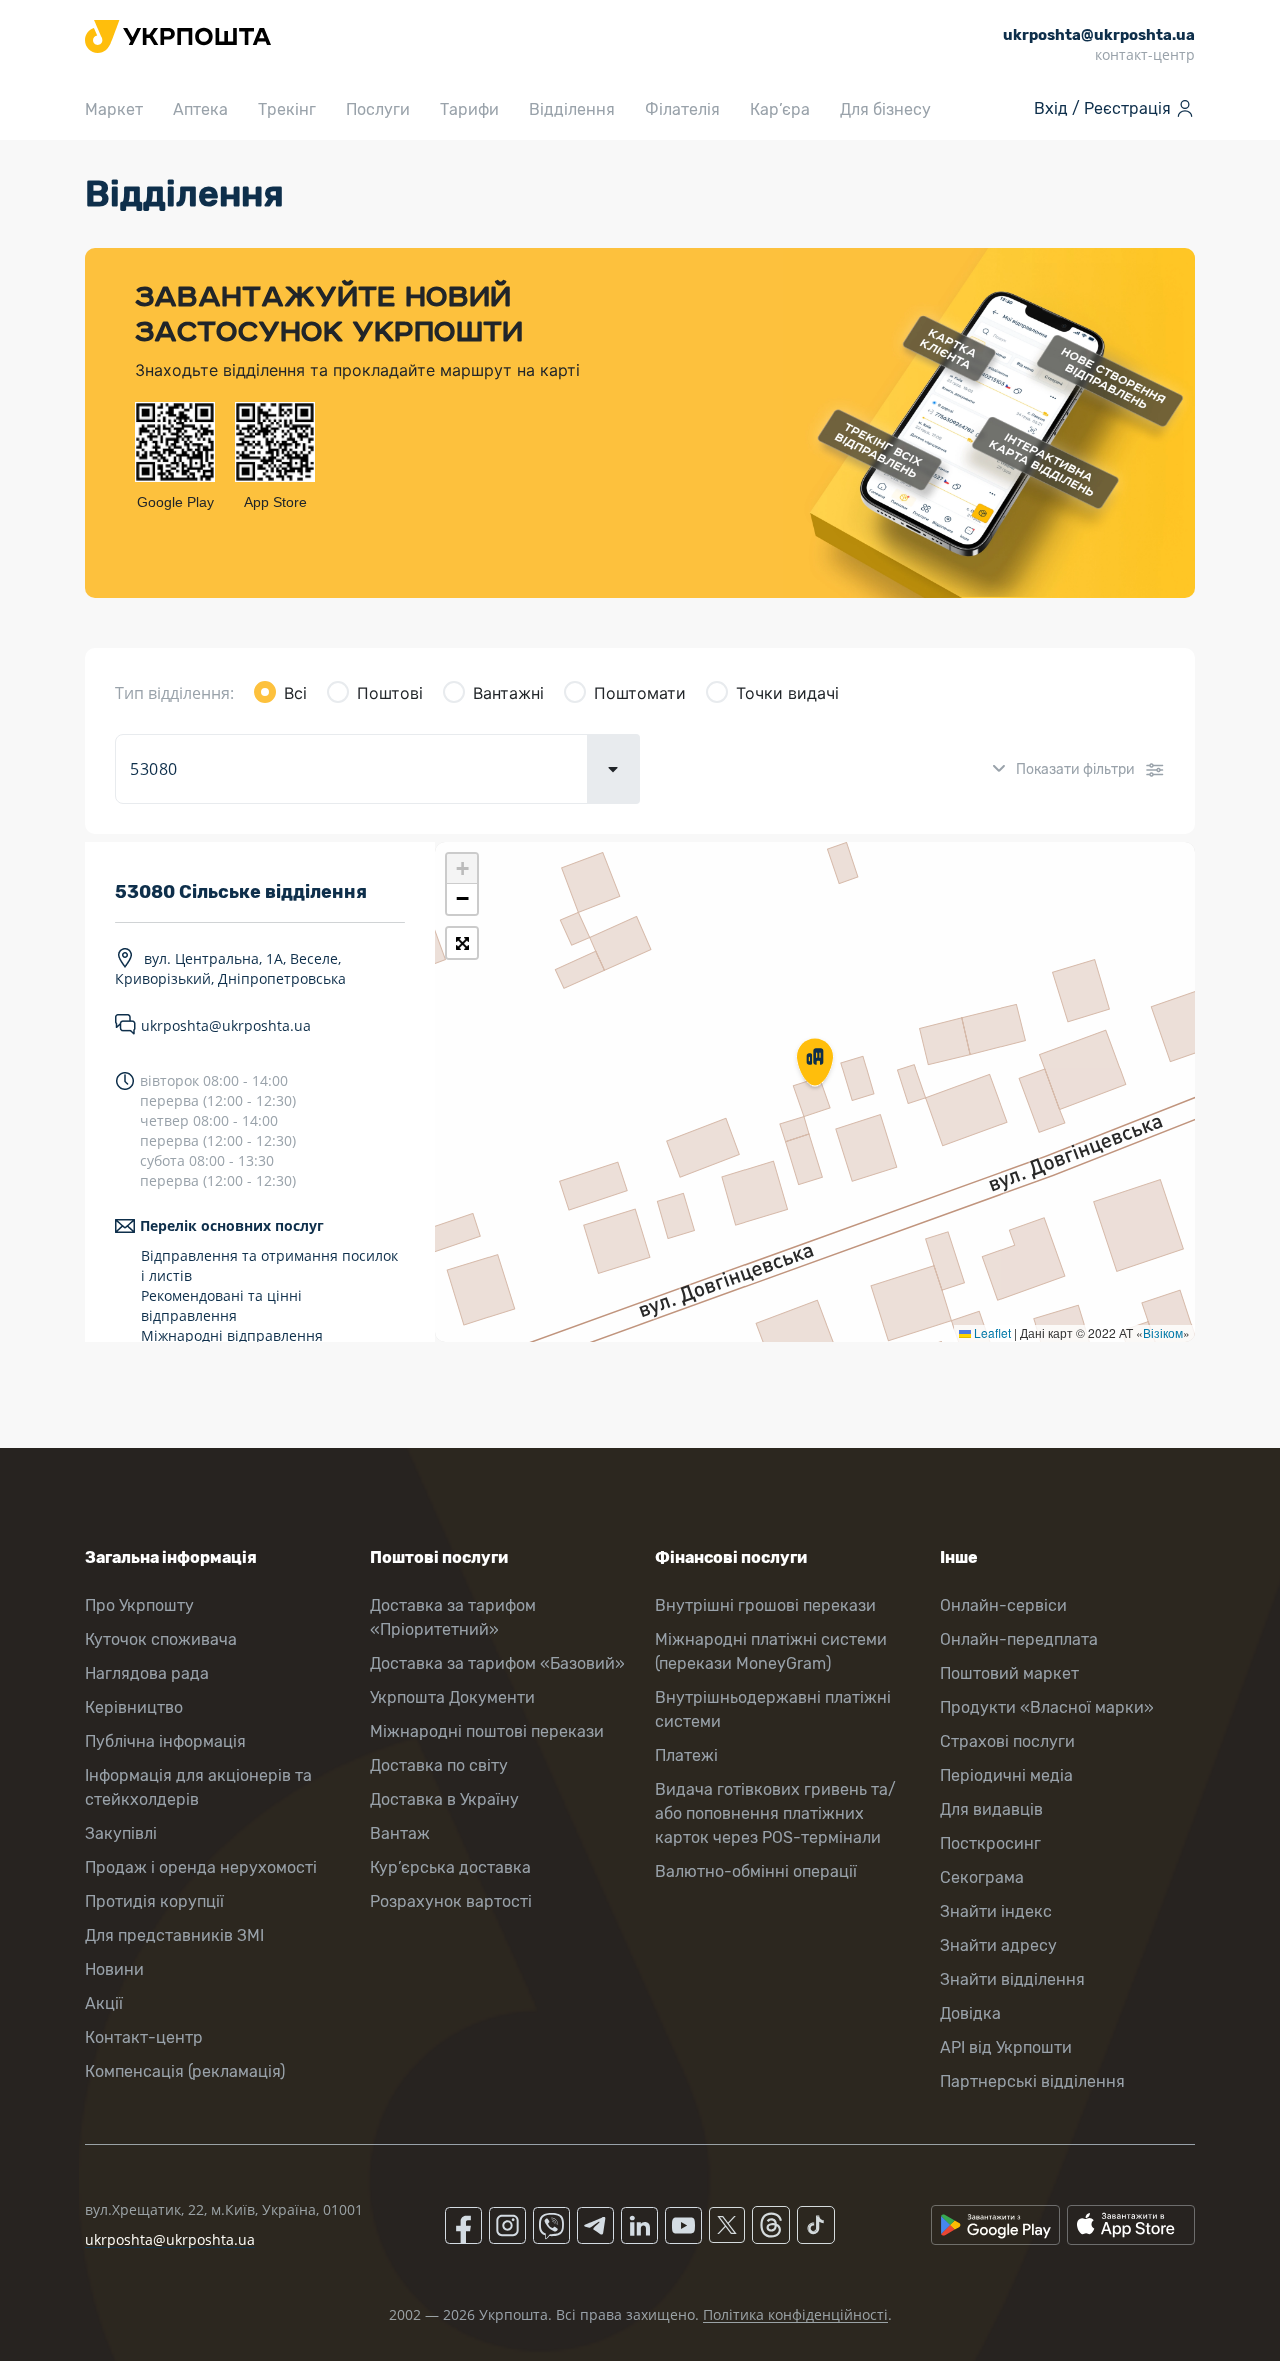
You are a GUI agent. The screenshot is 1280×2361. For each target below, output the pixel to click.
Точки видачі (787, 693)
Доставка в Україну (444, 1799)
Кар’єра (780, 109)
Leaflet (991, 1332)
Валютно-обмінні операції (756, 1871)
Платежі (686, 1755)
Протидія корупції (154, 1901)
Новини (114, 1969)
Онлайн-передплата (1019, 1639)
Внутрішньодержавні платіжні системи (773, 1709)
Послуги (378, 109)
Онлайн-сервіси (1003, 1605)
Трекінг (287, 109)
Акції (104, 2003)
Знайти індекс (996, 1911)
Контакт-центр (144, 2037)
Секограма (982, 1877)
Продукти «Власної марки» (1047, 1707)
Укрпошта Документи (452, 1697)
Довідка (970, 2013)
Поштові (390, 693)
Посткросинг (990, 1843)
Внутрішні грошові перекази (765, 1605)
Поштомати (640, 693)
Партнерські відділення (1032, 2081)
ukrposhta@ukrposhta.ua (226, 1025)
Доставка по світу (439, 1765)
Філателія (682, 109)
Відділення (572, 109)
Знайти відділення (1012, 1979)
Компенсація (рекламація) (185, 2071)
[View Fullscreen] (462, 943)
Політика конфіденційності (795, 2314)
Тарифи (469, 109)
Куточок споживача (161, 1639)
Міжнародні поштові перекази (487, 1731)
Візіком (1163, 1332)
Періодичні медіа (1006, 1775)
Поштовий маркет (1009, 1673)
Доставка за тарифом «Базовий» (497, 1663)
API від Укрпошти (1006, 2047)
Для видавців (991, 1809)
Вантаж (400, 1833)
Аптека (200, 109)
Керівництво (134, 1707)
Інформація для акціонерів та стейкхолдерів (198, 1787)
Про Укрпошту (139, 1605)
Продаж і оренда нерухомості (201, 1867)
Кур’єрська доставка (450, 1867)
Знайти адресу (998, 1945)
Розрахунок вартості (451, 1901)
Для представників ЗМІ (174, 1935)
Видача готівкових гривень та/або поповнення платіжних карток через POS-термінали (775, 1813)
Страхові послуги (1007, 1741)
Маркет (114, 109)
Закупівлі (121, 1833)
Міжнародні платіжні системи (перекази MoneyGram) (771, 1651)
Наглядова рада (147, 1673)
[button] (815, 1064)
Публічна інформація (165, 1741)
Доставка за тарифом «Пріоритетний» (453, 1617)
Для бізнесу (885, 109)
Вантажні (508, 693)
